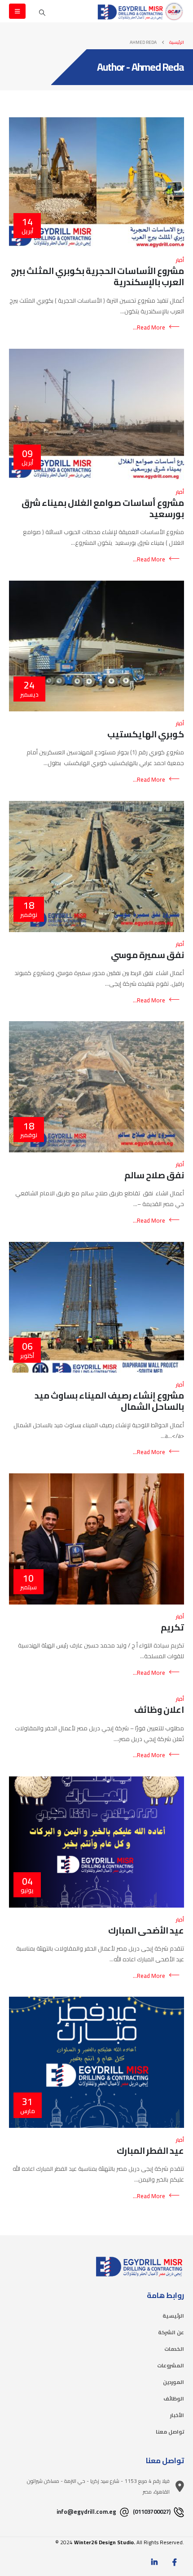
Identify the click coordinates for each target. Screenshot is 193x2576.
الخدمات (174, 2349)
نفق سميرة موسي (147, 955)
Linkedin (154, 2562)
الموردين (173, 2382)
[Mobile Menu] (17, 11)
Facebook (175, 2562)
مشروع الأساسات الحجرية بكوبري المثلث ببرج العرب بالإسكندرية (97, 276)
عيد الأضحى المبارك (146, 1930)
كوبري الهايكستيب (146, 734)
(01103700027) (152, 2512)
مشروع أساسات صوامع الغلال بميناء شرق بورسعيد (103, 508)
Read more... (149, 327)
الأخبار (177, 2415)
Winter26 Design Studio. (105, 2542)
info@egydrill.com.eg (87, 2512)
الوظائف (174, 2399)
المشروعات (171, 2366)
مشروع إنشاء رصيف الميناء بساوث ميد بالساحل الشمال (109, 1401)
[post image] (96, 183)
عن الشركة (171, 2332)
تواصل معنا (170, 2432)
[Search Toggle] (42, 13)
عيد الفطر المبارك (150, 2151)
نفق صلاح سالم (154, 1175)
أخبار (180, 260)
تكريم (172, 1627)
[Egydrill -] (140, 11)
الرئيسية (173, 2316)
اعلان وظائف (159, 1710)
